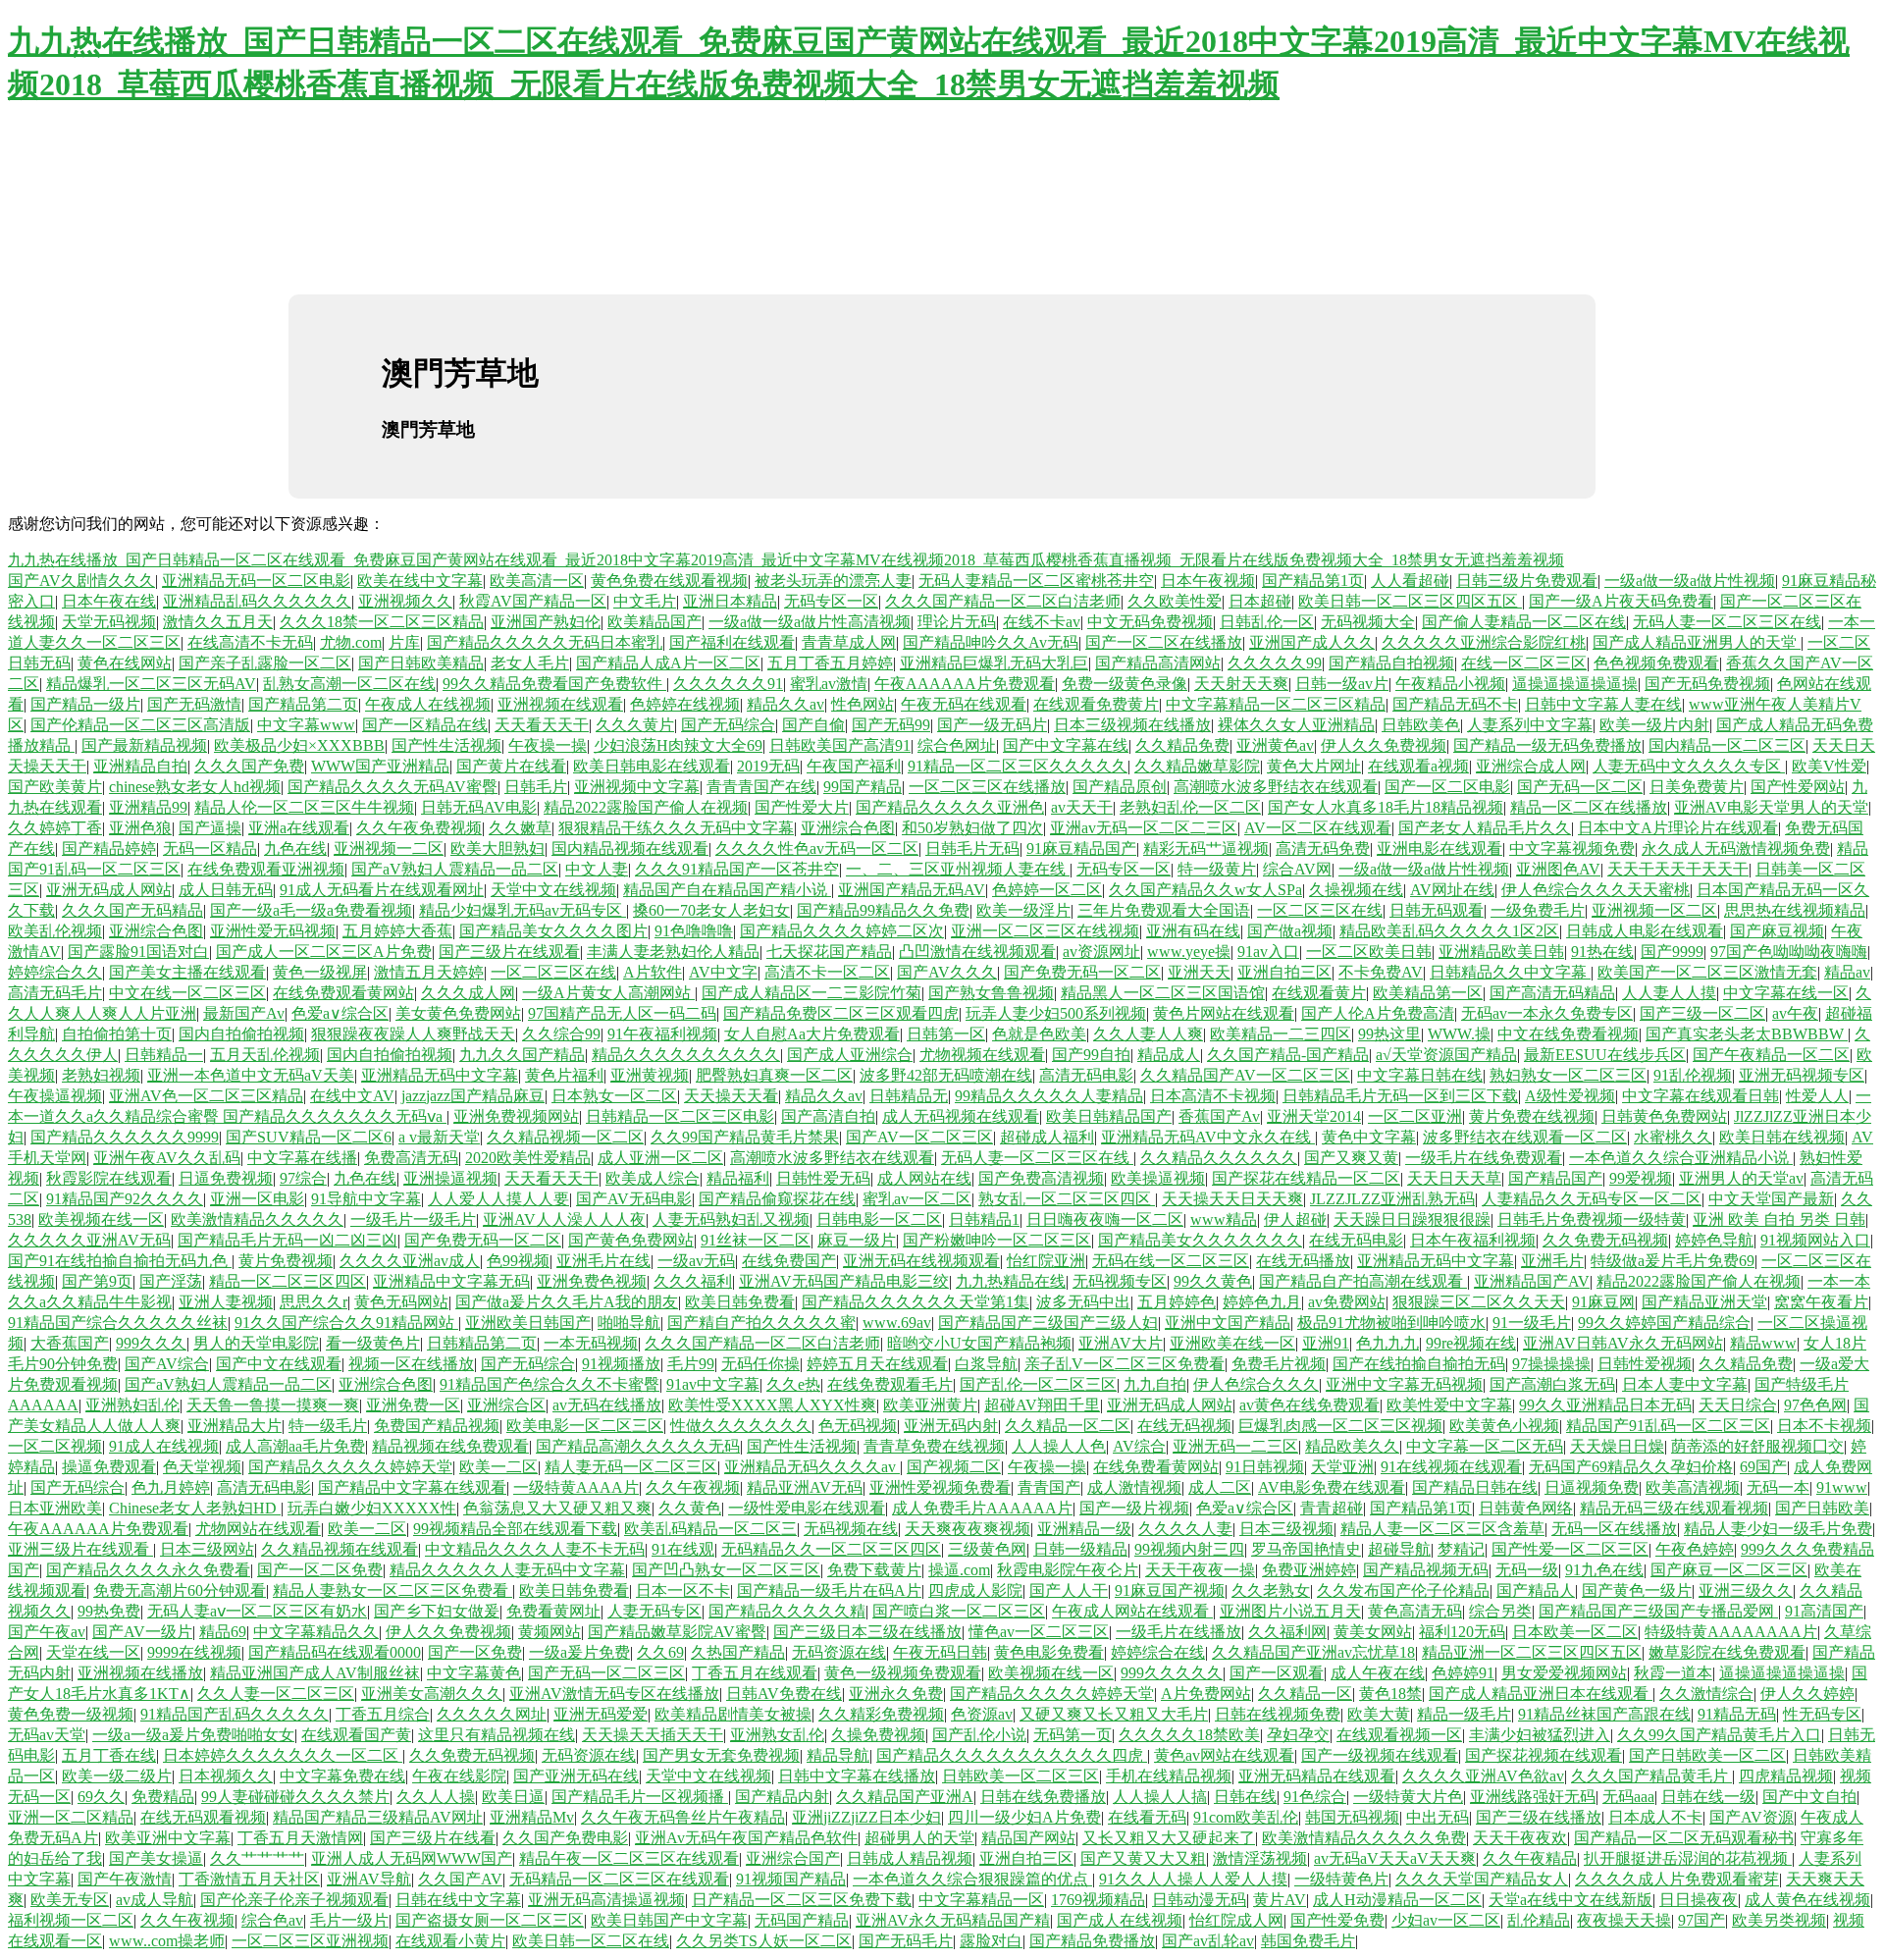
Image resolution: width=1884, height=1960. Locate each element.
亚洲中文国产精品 (1228, 1323)
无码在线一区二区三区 (1171, 1261)
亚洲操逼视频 (450, 1178)
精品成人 (1169, 1055)
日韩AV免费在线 (784, 1694)
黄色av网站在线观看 (1224, 1755)
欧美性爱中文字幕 (1449, 1405)
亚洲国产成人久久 (1312, 642)
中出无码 (1438, 1817)
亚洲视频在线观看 (560, 704)
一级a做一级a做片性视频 (1690, 581)
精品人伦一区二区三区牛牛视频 (304, 807)
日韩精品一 (164, 1055)
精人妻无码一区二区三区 (631, 1467)
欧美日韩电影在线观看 (652, 766)
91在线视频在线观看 (1451, 1467)
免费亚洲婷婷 (1309, 1570)
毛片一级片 (349, 1920)
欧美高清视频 (1693, 1487)
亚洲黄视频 (650, 1075)
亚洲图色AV (1558, 869)
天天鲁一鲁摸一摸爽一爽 (273, 1405)
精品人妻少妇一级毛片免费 (1778, 1529)
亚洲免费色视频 (592, 1281)
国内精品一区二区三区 (1727, 745)
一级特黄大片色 (1408, 1797)
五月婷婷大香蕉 (397, 931)
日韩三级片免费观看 (1527, 581)
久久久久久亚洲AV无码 (89, 1240)
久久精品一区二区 (1068, 1426)
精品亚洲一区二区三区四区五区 (1532, 1652)
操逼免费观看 (109, 1467)
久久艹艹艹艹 (257, 1858)
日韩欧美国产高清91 (840, 745)
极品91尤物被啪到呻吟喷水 (1391, 1323)
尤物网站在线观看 (258, 1529)
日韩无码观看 (1437, 910)
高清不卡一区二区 (827, 972)
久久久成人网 (468, 993)
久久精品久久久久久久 (1219, 1158)
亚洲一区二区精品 (71, 1817)
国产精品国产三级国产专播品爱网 (1658, 1611)
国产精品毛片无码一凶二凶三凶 (288, 1240)
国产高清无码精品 (1552, 993)
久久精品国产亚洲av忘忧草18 (1313, 1652)
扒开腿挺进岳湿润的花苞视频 (1688, 1858)
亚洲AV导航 (369, 1879)
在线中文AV (352, 1096)
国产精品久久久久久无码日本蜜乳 (545, 642)
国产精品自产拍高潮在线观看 (1363, 1281)
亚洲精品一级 (1084, 1529)
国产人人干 (1069, 1590)
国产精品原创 (1120, 787)
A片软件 (653, 972)
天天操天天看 (731, 1096)
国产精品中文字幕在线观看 (412, 1487)
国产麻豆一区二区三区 (1729, 1570)
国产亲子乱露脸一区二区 (265, 663)
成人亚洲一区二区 (660, 1158)
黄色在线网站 (125, 663)
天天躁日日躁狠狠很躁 (1412, 1219)
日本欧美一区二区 (1575, 1632)
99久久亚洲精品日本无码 (1605, 1405)
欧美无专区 (70, 1900)
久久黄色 (690, 1508)
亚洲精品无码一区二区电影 (256, 581)
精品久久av (785, 704)
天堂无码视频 (109, 622)
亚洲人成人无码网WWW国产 (412, 1858)
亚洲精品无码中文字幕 (440, 1075)
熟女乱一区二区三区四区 (1067, 1199)
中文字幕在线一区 (1786, 993)
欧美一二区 (498, 1467)
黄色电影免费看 (1049, 1652)
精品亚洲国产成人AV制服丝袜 (315, 1673)
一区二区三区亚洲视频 (310, 1941)
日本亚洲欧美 (55, 1508)
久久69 (660, 1652)
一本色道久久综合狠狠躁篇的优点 (972, 1879)
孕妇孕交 (1298, 1735)
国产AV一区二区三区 (919, 1137)
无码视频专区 (1120, 1281)
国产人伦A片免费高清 (1378, 1013)
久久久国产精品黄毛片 (1651, 1776)
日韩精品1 (984, 1219)
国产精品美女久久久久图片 (553, 931)
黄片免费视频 (286, 1261)
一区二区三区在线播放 (987, 787)
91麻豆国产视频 (1170, 1590)
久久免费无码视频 (1605, 1240)
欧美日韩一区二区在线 (591, 1941)
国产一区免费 (475, 1652)
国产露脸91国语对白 (138, 952)
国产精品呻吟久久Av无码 (991, 642)
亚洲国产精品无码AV (912, 890)
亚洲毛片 (1552, 1261)
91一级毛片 (1532, 1323)
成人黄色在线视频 (1807, 1900)
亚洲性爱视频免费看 (940, 1487)
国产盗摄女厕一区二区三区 (490, 1920)
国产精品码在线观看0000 (335, 1652)
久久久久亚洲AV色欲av (1483, 1776)
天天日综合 (1738, 1405)
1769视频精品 (1098, 1900)
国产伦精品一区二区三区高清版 (140, 725)
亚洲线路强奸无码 (1533, 1797)
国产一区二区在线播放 (1164, 642)
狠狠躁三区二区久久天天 (1479, 1302)
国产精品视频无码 (1426, 1570)
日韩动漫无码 (1199, 1900)
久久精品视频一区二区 (565, 1137)
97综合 (303, 1178)
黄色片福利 (564, 1075)
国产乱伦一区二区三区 (1038, 1384)
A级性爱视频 (1570, 1096)
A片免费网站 (1206, 1694)
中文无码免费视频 (1150, 622)
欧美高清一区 (537, 581)
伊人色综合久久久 (1256, 1384)
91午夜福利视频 (662, 1034)
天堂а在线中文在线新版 (1570, 1900)
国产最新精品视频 (144, 745)
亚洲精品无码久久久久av (812, 1467)
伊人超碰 (1295, 1219)
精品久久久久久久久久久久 (686, 1055)
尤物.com (351, 642)
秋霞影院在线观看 (109, 1178)
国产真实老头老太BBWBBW (1747, 1034)
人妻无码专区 (654, 1611)
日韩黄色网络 (1526, 1508)
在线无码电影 (1356, 1240)
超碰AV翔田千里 (1042, 1405)
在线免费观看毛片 (890, 1384)
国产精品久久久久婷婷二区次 (842, 931)
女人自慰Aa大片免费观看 (812, 1034)
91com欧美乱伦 (1246, 1817)
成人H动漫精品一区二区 (1397, 1900)
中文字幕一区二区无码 (1485, 1446)
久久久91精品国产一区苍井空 (737, 869)
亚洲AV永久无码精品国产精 (953, 1920)
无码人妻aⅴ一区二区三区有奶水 (257, 1611)
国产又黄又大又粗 (1143, 1858)
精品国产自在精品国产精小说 (727, 890)
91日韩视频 (1265, 1467)
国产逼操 (210, 828)
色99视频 (518, 1261)
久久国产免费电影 (565, 1838)
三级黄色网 (987, 1549)
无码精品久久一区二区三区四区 (831, 1549)
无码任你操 (760, 1364)
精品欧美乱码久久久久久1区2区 (1449, 931)
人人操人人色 (1059, 1446)
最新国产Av (244, 1013)
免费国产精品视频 (437, 1426)
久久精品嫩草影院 (1197, 766)
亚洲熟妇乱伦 (132, 1405)
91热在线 (1602, 952)
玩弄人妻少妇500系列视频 (1056, 1013)
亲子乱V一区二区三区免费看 (1125, 1364)
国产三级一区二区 (1702, 1013)
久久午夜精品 (1530, 1858)
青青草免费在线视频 (934, 1446)
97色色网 (1815, 1405)
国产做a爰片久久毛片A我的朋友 (567, 1302)
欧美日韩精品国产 (1109, 1116)
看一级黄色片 (373, 1343)
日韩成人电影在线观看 (1645, 931)
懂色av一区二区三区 (1039, 1632)
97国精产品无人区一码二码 (622, 1013)
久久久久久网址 (492, 1714)
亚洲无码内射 (951, 1426)
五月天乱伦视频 (265, 1055)
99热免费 (109, 1611)
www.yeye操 (1189, 952)
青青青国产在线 (761, 787)
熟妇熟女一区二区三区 (1568, 1075)
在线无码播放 (1303, 1261)
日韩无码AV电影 (479, 807)
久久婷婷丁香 (55, 828)
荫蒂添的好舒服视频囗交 (1757, 1446)
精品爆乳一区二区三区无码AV (151, 684)
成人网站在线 (924, 1178)
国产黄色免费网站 (631, 1240)
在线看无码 (1147, 1817)
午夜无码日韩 (940, 1652)
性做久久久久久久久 (741, 1426)
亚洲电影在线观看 (1439, 848)
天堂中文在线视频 (553, 890)
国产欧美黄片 (55, 787)
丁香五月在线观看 (755, 1673)
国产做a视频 (1290, 931)
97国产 (1701, 1920)
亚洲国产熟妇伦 (546, 622)
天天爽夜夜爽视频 (968, 1529)
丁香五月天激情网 (300, 1838)
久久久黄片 (635, 725)
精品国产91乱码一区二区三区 (1668, 1426)
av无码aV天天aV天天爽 (1395, 1858)
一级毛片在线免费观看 (1484, 1158)
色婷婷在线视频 (685, 704)
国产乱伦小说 (979, 1735)
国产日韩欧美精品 (421, 663)
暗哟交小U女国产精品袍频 (979, 1343)
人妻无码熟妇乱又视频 (731, 1219)
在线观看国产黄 (356, 1735)
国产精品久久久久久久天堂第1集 (916, 1302)
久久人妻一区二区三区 (276, 1694)
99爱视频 (1641, 1178)
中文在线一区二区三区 (187, 993)
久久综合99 (561, 1034)
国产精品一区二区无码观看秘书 (1684, 1838)
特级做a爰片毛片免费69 (1673, 1261)
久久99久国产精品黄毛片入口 (1719, 1735)
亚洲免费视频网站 (516, 1116)
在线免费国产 (789, 1261)
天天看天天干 (542, 725)
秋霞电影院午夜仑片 (1068, 1570)
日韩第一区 (946, 1034)
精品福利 (738, 1178)
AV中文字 (723, 972)
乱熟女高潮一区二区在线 (349, 684)
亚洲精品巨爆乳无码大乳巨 (994, 663)
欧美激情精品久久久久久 (257, 1219)
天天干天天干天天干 (1678, 869)
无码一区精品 (210, 848)
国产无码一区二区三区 (606, 1673)
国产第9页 (97, 1281)
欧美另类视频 (1779, 1920)
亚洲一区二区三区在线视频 (1045, 931)
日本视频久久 (226, 1776)
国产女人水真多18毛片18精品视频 (1386, 807)
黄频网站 (549, 1632)
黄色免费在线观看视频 (669, 581)
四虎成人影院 (975, 1590)
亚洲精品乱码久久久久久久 (257, 601)
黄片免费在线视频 (1532, 1116)
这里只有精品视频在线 (497, 1735)
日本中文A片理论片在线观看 (1678, 828)
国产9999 (1672, 952)
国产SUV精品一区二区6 (309, 1137)
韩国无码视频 (1352, 1817)
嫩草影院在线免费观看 (1727, 1652)
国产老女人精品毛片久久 (1485, 828)
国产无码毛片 (906, 1941)
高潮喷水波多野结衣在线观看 (1276, 787)
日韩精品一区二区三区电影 (680, 1116)
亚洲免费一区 (413, 1405)
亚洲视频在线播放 (140, 1673)
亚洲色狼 (140, 828)
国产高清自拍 (828, 1116)
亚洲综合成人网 (1531, 766)
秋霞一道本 (1673, 1673)
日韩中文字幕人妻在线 (1603, 704)
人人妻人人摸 (1669, 993)
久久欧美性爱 (1175, 601)
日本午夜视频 (1208, 581)
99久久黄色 (1213, 1281)
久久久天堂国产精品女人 (1482, 1879)
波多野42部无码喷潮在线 (946, 1075)
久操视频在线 (1356, 890)
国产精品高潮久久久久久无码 (638, 1446)
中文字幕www (306, 725)
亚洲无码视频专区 (1802, 1075)
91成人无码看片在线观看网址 (382, 890)
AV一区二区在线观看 (1318, 828)
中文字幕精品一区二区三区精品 (1276, 704)
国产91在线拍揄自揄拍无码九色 (120, 1261)
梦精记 (1461, 1549)
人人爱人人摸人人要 (498, 1199)
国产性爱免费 (1337, 1920)
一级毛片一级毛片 (413, 1219)
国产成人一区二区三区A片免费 (324, 952)
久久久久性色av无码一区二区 (817, 848)
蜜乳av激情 (829, 684)
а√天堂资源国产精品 (1446, 1055)
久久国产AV (460, 1879)
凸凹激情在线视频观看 (977, 952)
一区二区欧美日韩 (1369, 952)
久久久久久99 (1275, 663)
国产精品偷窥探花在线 (777, 1199)
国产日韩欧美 (1822, 1508)
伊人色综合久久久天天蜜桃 (1596, 890)
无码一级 (1527, 1570)
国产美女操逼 (156, 1858)
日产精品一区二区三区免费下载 (802, 1900)
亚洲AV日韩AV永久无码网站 (1623, 1343)
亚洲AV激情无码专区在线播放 (614, 1694)
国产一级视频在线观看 (1380, 1755)
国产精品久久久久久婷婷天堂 (350, 1467)
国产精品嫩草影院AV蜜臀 (677, 1632)
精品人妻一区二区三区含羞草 (1442, 1529)
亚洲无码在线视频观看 (921, 1261)
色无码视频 (858, 1426)
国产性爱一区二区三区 (1570, 1549)
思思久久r (314, 1302)
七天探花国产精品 (829, 952)
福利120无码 (1462, 1632)
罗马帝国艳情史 (1306, 1549)
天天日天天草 (1454, 1178)
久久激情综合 (1706, 1694)
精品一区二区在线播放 (1589, 807)
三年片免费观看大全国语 (1164, 910)
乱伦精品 (1539, 1920)
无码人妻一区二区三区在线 (1727, 622)
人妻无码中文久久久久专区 (1689, 766)
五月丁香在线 (109, 1755)
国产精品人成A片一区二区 (668, 663)
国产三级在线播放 (1539, 1817)
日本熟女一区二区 (614, 1096)
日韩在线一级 (1708, 1797)
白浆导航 (986, 1364)
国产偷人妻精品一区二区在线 (1524, 622)
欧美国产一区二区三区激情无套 (1707, 972)
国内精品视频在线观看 (630, 848)
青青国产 (1049, 1487)
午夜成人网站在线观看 (1132, 1611)
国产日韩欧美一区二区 (1707, 1755)
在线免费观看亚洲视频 (266, 869)
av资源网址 (1101, 952)
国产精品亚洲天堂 (1704, 1302)
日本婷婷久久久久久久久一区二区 (283, 1755)
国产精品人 (1536, 1590)
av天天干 (1082, 807)
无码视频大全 (1368, 622)
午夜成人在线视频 (428, 704)
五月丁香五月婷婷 (830, 663)
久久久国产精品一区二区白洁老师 (1003, 601)
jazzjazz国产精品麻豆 (473, 1096)
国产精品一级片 (85, 704)
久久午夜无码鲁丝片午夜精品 (683, 1817)
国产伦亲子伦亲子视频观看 (294, 1900)
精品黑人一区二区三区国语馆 (1163, 993)
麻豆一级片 (857, 1240)
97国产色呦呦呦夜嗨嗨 (1789, 952)
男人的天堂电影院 (256, 1343)
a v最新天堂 (439, 1137)
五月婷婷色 (1177, 1302)
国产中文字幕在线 (1066, 745)
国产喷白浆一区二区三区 (959, 1611)
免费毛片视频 (1279, 1364)
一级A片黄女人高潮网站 (608, 993)
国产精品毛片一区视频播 (640, 1797)
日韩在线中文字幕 (458, 1900)
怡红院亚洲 (1046, 1261)
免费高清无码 (411, 1158)
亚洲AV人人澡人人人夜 (564, 1219)
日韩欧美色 (1421, 725)
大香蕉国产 (70, 1343)
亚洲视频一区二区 (1654, 910)
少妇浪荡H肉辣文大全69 (678, 745)
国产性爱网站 (1798, 787)
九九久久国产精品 (522, 1055)
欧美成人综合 (653, 1178)
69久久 (101, 1797)
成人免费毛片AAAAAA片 (982, 1508)
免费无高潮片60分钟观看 (180, 1590)
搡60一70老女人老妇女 (711, 910)
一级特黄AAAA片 (576, 1487)
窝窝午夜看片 (1821, 1302)
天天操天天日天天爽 (1232, 1199)
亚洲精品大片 (235, 1426)
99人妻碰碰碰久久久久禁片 (295, 1797)
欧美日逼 (513, 1797)
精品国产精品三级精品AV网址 (378, 1817)
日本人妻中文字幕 (1685, 1384)
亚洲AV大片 (1121, 1343)
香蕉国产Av (1219, 1116)
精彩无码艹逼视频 (1206, 848)
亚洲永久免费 (896, 1694)
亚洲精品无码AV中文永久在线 (1208, 1137)
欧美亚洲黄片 (930, 1405)
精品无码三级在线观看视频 (1674, 1508)
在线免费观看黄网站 (343, 993)
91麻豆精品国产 (1081, 848)
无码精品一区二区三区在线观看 (619, 1879)
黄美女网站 (1373, 1632)
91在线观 (683, 1549)
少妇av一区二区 (1446, 1920)
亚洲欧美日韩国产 (528, 1323)
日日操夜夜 (1699, 1900)
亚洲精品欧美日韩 (1501, 952)
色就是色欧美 (1039, 1034)
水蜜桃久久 (1673, 1137)
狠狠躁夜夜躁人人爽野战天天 (413, 1034)
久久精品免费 (1182, 745)
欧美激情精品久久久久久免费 (1364, 1838)
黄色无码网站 (401, 1302)
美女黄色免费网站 (458, 1013)
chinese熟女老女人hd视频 (195, 787)
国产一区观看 (1277, 1673)
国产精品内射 (782, 1797)
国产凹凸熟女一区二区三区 (726, 1570)
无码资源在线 (839, 1652)
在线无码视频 (1184, 1426)
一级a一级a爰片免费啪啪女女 (193, 1735)
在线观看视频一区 (1399, 1735)
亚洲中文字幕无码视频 (1404, 1384)
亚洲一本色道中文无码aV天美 (251, 1075)
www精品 (1224, 1219)
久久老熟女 (1271, 1590)
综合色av (272, 1920)
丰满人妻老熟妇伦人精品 (673, 952)
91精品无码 (1737, 1714)
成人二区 (1220, 1487)
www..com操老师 (167, 1941)
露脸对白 (991, 1941)
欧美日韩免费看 (740, 1302)
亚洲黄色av (1275, 745)
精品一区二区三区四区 (288, 1281)
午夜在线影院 (459, 1776)
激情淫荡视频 (1260, 1858)
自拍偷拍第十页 (117, 1034)
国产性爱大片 (802, 807)
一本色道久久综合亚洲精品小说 (1681, 1158)
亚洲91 (1326, 1343)
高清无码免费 (1323, 848)
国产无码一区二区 (1580, 787)
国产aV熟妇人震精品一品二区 (455, 869)
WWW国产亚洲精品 (380, 766)
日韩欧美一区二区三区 (1020, 1776)
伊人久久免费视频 (1384, 745)
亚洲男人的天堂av (1741, 1178)
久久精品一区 (1305, 1694)
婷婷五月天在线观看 (877, 1364)
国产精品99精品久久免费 (883, 910)
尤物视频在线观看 (982, 1055)
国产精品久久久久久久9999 (125, 1137)
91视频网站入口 (1815, 1240)
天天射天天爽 (1241, 684)
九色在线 (295, 848)
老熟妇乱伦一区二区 (1190, 807)
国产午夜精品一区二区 (1771, 1055)
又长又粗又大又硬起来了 (1169, 1838)
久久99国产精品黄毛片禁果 (745, 1137)
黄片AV (1280, 1900)
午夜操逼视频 (55, 1096)
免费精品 (163, 1797)
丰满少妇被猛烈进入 (1540, 1735)
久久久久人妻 (1185, 1529)
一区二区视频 (55, 1446)
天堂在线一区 (93, 1652)
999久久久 (151, 1343)
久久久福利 (693, 1281)
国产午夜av (47, 1632)
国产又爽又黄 (1351, 1158)
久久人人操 (436, 1797)
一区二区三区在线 (1320, 910)
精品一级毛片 (1464, 1714)
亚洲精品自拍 (140, 766)
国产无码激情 (194, 704)
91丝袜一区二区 (756, 1240)
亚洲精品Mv (532, 1817)
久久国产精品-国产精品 (1288, 1055)
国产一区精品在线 (425, 725)
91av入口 (1268, 952)
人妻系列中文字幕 (1530, 725)
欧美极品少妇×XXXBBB (299, 745)
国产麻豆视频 (1777, 931)
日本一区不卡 (683, 1590)
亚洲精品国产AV (1532, 1281)
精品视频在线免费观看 (450, 1446)
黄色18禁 (1390, 1694)
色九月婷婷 (171, 1487)
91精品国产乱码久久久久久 (235, 1714)
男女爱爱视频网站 (1564, 1673)
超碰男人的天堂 (919, 1838)
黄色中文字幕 (1369, 1137)
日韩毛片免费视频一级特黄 (1592, 1219)
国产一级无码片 (992, 725)
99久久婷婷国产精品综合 (1664, 1323)
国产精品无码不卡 (1455, 704)
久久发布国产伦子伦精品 (1403, 1590)
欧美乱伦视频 (55, 931)
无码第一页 (1073, 1735)
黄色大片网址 (1314, 766)
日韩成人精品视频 (910, 1858)
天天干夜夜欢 (1520, 1838)
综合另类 (1500, 1611)
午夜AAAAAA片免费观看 (965, 684)
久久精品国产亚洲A (905, 1797)
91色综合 (1315, 1797)
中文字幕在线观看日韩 (1701, 1096)
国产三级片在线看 (433, 1838)
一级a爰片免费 (579, 1652)
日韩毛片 (536, 787)
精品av (1847, 972)
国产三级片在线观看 (509, 952)
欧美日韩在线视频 (1782, 1137)
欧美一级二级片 (117, 1776)
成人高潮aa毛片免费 (295, 1446)
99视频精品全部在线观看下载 (515, 1529)
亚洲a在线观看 (299, 828)
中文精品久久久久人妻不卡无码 (535, 1549)
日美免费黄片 (1697, 787)
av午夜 (1795, 1013)
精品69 (223, 1632)
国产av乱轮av (1208, 1941)
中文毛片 (645, 601)
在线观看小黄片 (450, 1941)
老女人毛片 (530, 663)
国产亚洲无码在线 (576, 1776)
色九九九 (1387, 1343)
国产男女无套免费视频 (721, 1755)
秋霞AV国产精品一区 (533, 601)
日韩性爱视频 (1645, 1364)
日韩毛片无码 (972, 848)
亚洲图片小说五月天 (1290, 1611)
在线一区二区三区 (1524, 663)
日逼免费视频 (226, 1178)
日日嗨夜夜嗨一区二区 (1105, 1219)
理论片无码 (957, 622)
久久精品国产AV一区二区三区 (1245, 1075)
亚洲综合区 (506, 1405)
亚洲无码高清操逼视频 (606, 1900)
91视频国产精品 (791, 1879)
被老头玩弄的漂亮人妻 (833, 581)
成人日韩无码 (226, 890)
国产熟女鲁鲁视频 (991, 993)
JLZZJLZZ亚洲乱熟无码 (1392, 1199)
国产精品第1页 (1313, 581)
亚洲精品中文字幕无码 (451, 1281)
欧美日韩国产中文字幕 (669, 1920)
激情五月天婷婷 (429, 972)
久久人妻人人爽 (1148, 1034)
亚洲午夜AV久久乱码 (167, 1158)
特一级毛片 (328, 1426)
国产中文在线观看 (279, 1364)
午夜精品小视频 (1450, 684)
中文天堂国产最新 (1771, 1199)
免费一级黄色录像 (1125, 684)
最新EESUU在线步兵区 (1605, 1055)
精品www (1763, 1343)
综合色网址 (957, 745)
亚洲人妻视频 (226, 1302)
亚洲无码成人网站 (109, 890)
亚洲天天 (1199, 972)
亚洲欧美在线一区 (1232, 1343)
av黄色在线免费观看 (1309, 1405)
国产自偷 (813, 725)
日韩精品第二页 (482, 1343)
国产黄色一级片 (1637, 1590)
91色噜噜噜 (694, 931)
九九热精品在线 (1011, 1281)
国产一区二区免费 (320, 1570)
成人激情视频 (1134, 1487)
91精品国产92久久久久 (125, 1199)
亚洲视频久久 (405, 601)
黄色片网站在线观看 (1224, 1013)
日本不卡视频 (1824, 1426)
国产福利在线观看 (732, 642)
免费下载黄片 (874, 1570)
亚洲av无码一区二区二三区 (1144, 828)
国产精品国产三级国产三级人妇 (1048, 1323)
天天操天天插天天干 (653, 1735)
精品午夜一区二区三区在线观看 (629, 1858)
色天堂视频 (202, 1467)
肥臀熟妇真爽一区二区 (774, 1075)
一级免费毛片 (1538, 910)
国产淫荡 (171, 1281)
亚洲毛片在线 (603, 1261)
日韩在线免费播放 (1043, 1797)
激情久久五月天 (218, 622)
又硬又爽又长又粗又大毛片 (1114, 1714)
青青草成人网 (849, 642)
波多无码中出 (1083, 1302)
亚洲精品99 (148, 807)
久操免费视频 (878, 1735)
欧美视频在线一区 (101, 1219)
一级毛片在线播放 (1178, 1632)
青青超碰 (1332, 1508)
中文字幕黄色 (474, 1673)
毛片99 (691, 1364)
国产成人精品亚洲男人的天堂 (1697, 642)
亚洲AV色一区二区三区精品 (206, 1096)
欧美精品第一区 (1428, 993)
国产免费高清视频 (1041, 1178)
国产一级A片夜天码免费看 (1621, 601)
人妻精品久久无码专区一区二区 (1592, 1199)
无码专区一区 (831, 601)
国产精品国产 (1555, 1178)
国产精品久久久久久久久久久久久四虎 (1012, 1755)
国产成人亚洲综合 (850, 1055)
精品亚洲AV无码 (805, 1487)
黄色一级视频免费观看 (903, 1673)
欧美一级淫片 (1023, 910)
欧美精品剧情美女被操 (733, 1714)
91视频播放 (621, 1364)
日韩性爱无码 (823, 1178)
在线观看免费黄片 (1096, 704)
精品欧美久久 (1352, 1446)
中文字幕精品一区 (981, 1900)
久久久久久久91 (728, 684)
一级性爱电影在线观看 (807, 1508)
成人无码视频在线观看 (961, 1116)
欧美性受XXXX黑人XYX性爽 (772, 1405)
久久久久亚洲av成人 (410, 1261)
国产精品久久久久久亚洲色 (950, 807)
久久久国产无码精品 (132, 910)
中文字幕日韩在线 (1420, 1075)
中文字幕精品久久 (316, 1632)
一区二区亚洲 (1415, 1116)
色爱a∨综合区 (340, 1013)
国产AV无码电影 (634, 1199)
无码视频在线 (851, 1529)
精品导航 (838, 1755)
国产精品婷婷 (109, 848)
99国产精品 (863, 787)
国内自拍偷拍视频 (241, 1034)
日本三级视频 (1286, 1529)
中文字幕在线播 (302, 1158)
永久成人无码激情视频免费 (1736, 848)
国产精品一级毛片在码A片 (829, 1590)
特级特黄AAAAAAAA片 (1731, 1632)
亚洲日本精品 (730, 601)
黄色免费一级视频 (71, 1714)
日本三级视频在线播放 (1132, 725)
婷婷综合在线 (1158, 1652)
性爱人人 (1817, 1096)
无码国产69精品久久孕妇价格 (1631, 1467)
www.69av (897, 1323)
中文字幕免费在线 (342, 1776)
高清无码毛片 (55, 993)
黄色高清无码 (1415, 1611)
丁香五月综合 (383, 1714)
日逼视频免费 (1592, 1487)
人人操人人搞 (1160, 1797)
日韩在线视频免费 (1278, 1714)
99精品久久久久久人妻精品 (1049, 1096)
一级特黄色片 (1341, 1879)
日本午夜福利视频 (1473, 1240)
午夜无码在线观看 (964, 704)
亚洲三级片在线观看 (80, 1549)
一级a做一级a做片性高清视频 (810, 622)
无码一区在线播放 (1614, 1529)
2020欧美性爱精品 (528, 1158)
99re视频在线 (1471, 1343)
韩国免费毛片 (1308, 1941)
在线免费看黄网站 (1156, 1467)
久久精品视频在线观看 (340, 1549)
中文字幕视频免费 (1572, 848)
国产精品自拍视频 (1391, 663)
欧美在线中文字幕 (420, 581)
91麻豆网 (1603, 1302)
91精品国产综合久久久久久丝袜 (118, 1323)
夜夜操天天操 (1624, 1920)
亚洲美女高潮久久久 (432, 1694)
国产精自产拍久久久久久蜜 (761, 1323)
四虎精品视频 (1786, 1776)
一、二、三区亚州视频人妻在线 (958, 869)
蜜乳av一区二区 (917, 1199)
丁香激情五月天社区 (249, 1879)
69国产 (1763, 1467)
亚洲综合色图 (848, 828)
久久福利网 (1287, 1632)
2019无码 (768, 766)
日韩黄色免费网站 (1664, 1116)
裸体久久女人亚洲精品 (1296, 725)
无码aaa (1628, 1797)
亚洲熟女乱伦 (777, 1735)
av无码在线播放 (607, 1405)
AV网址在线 (1452, 890)
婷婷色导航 (1714, 1240)
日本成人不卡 (1655, 1817)
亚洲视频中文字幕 (637, 787)
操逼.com (959, 1570)
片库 (404, 642)
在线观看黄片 (1319, 993)
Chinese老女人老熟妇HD (195, 1508)
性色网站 (863, 704)
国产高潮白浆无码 (1552, 1384)
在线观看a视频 (1418, 766)
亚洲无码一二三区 (1235, 1446)
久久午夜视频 (693, 1487)
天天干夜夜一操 (1200, 1570)
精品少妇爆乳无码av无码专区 (523, 910)
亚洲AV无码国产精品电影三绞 (844, 1281)
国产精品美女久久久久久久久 (1200, 1240)
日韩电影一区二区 (879, 1219)
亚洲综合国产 (793, 1858)
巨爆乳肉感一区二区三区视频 (1340, 1426)
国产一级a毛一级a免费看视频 (311, 910)
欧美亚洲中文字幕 (168, 1838)
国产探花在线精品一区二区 (1306, 1178)
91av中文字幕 (713, 1384)
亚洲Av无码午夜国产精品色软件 (746, 1838)
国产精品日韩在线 (1475, 1487)
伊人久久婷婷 (1807, 1694)
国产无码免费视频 (1707, 684)
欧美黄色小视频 (1504, 1426)
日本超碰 (1260, 601)
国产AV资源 (1752, 1817)
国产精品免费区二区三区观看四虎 (841, 1013)
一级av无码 (696, 1261)
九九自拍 (1155, 1384)
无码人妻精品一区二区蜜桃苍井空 (1036, 581)
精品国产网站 (1028, 1838)
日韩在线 (1245, 1797)
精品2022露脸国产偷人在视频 (646, 807)
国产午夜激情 (125, 1879)
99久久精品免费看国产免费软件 (554, 684)
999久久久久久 (1172, 1673)
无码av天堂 (47, 1735)
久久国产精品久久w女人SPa (1205, 890)
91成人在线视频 (164, 1446)
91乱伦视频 (1693, 1075)
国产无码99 (891, 725)
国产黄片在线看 (511, 766)
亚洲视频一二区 (389, 848)
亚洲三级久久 (1746, 1590)
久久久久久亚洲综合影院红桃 (1484, 642)
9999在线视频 (194, 1652)
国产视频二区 (954, 1467)
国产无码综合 (728, 725)
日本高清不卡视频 (1213, 1096)
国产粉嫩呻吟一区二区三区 (997, 1240)
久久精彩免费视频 (881, 1714)
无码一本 (1778, 1487)
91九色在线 (1604, 1570)
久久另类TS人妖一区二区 (764, 1941)
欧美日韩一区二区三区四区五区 (1410, 601)
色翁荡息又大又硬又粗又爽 (557, 1508)
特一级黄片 (1217, 869)
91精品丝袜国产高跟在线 (1604, 1714)
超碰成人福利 (1047, 1137)
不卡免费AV (1381, 972)
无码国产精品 (802, 1920)
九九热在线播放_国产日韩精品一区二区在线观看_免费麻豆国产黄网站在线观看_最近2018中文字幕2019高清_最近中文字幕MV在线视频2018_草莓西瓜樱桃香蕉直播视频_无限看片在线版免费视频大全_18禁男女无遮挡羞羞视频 (786, 560)
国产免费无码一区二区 (1082, 972)
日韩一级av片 (1342, 684)
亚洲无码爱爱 (601, 1714)
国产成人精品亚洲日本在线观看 (1541, 1694)
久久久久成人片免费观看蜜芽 (1677, 1879)
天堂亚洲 (1342, 1467)
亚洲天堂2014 (1314, 1116)
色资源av (982, 1714)
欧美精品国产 (654, 622)
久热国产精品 (738, 1652)
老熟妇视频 (101, 1075)
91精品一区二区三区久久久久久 (1018, 766)
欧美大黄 (1379, 1714)
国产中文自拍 (1809, 1797)
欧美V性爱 (1829, 766)
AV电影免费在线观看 (1332, 1487)
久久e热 (793, 1384)
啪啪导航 (629, 1323)
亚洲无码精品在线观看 (1317, 1776)
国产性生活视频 (446, 745)
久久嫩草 (520, 828)
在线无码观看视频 (203, 1817)
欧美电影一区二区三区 (585, 1426)
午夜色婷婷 (1695, 1549)
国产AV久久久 (947, 972)
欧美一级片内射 (1654, 725)
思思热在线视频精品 (1795, 910)
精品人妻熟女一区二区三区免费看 (392, 1590)
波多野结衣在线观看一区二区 (1525, 1137)
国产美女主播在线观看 (187, 972)
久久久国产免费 (249, 766)
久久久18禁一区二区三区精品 (382, 622)
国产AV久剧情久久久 (81, 581)
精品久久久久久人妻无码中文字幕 (507, 1570)
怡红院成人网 (1236, 1920)
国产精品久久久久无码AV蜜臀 (392, 787)
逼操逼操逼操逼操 (1575, 684)
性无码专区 (1822, 1714)
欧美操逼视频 (1158, 1178)
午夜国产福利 (854, 766)
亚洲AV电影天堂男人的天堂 (1771, 807)
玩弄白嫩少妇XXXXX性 (372, 1508)
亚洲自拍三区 (1284, 972)
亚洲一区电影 (257, 1199)
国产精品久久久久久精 (787, 1611)
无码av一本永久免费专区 (1547, 1013)
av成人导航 (155, 1900)
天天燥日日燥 (1617, 1446)
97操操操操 (1551, 1364)
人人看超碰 (1410, 581)
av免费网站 (1347, 1302)
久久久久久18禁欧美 (1189, 1735)
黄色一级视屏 (320, 972)
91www (1842, 1487)
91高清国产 (1824, 1611)
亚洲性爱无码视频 (273, 931)
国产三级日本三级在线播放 (867, 1632)
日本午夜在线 (109, 601)
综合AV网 (1297, 869)
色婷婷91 (1463, 1673)
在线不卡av (1042, 622)
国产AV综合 (167, 1364)
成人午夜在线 (1378, 1673)
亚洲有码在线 (1193, 931)
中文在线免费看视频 (1568, 1034)
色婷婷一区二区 (1047, 890)
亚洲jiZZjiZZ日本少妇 (866, 1817)
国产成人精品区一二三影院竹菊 (811, 993)
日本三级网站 (207, 1549)
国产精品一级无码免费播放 (1547, 745)
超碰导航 (1399, 1549)
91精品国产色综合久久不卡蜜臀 (549, 1384)
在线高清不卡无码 (250, 642)
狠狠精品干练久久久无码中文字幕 (676, 828)
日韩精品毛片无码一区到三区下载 (1400, 1096)
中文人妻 (597, 869)
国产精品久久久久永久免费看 (148, 1570)
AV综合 (1139, 1446)
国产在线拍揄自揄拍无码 (1419, 1364)
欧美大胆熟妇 (497, 848)
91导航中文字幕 (366, 1199)
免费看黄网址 (553, 1611)
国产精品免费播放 (1092, 1941)
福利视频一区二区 (71, 1920)
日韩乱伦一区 (1267, 622)
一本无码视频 (591, 1343)
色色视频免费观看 (1656, 663)
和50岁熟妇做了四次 (972, 828)
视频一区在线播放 (411, 1364)
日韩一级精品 (1080, 1549)
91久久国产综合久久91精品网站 (346, 1323)
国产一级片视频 (1134, 1508)
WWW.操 (1459, 1034)
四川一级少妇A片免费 (1024, 1817)
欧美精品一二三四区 (1281, 1034)
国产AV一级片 (142, 1632)
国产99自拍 (1091, 1055)
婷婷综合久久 (55, 972)
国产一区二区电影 (1447, 787)
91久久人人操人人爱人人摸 (1193, 1879)
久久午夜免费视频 (419, 828)
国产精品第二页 (303, 704)
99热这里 (1389, 1034)
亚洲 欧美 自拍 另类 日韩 (1779, 1219)
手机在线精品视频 (1169, 1776)
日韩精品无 (909, 1096)
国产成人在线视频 (1120, 1920)
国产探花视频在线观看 (1544, 1755)
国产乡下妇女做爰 (437, 1611)
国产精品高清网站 (1158, 663)
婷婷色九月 (1262, 1302)
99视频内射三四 (1189, 1549)
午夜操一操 (548, 745)
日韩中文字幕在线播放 (857, 1776)
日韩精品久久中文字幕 (1510, 972)
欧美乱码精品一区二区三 (710, 1529)
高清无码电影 (1086, 1075)
